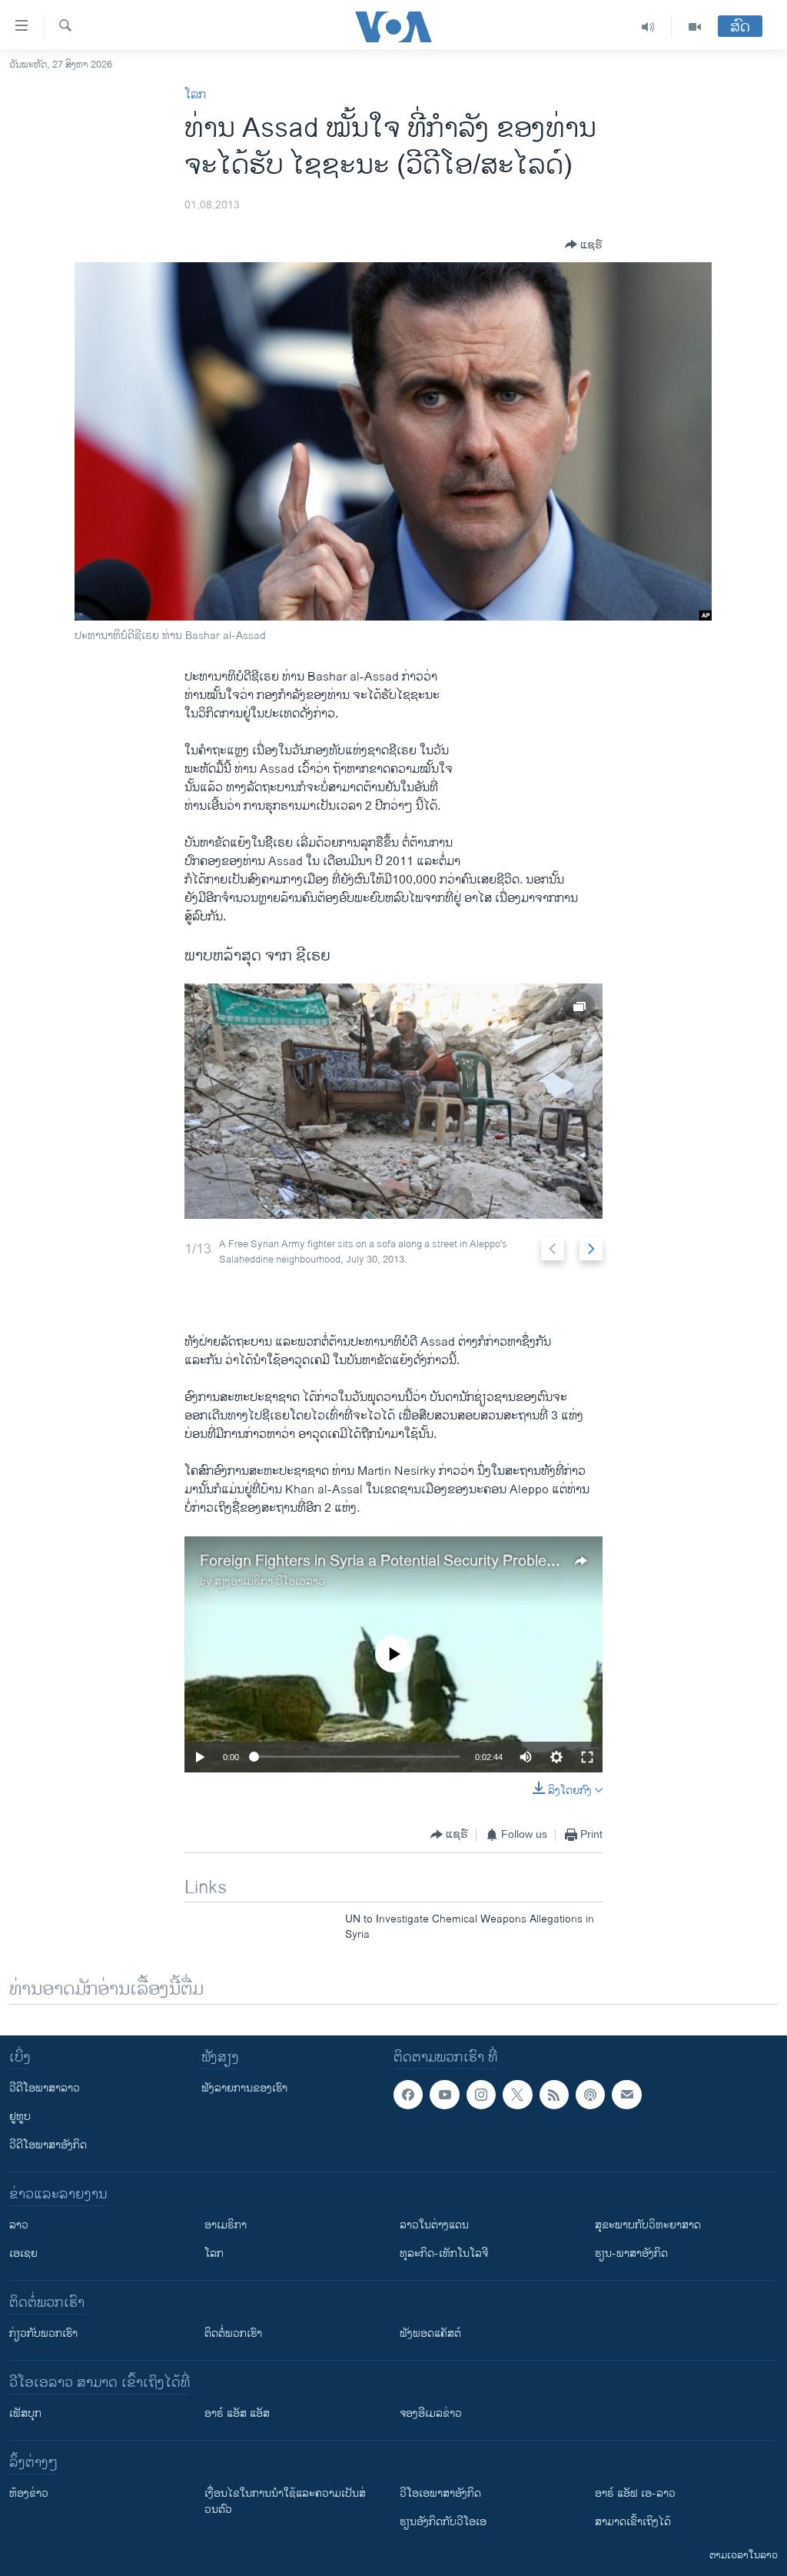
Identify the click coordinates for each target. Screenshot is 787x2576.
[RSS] (554, 2095)
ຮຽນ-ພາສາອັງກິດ (631, 2253)
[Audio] (648, 27)
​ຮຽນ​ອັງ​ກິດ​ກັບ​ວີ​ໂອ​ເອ (443, 2522)
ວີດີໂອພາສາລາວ (45, 2088)
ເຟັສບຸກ (25, 2413)
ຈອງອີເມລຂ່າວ (431, 2413)
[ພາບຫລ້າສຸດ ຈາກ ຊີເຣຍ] (394, 1101)
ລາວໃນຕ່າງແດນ (434, 2225)
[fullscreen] (587, 1757)
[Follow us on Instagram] (481, 2095)
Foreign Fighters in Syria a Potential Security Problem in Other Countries (443, 1561)
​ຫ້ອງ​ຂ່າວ (29, 2493)
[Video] (695, 27)
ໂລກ (195, 95)
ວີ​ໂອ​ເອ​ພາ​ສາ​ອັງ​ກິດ (440, 2493)
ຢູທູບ (20, 2117)
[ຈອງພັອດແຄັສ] (626, 2095)
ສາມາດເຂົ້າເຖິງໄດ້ (633, 2522)
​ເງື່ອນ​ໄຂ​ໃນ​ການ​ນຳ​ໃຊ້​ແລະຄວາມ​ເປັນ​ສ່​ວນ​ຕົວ (285, 2501)
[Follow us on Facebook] (408, 2095)
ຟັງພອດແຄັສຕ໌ (430, 2333)
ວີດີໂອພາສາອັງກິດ (48, 2145)
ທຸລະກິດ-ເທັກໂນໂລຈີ (444, 2253)
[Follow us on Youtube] (444, 2095)
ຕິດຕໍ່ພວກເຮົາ (233, 2333)
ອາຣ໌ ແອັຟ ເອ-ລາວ (635, 2493)
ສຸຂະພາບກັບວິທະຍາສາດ (648, 2225)
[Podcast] (590, 2095)
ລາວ (19, 2225)
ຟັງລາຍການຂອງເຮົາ (244, 2088)
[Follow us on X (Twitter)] (517, 2095)
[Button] (584, 245)
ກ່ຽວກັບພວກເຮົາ (43, 2333)
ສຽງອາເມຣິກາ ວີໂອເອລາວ (270, 1581)
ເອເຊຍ (23, 2253)
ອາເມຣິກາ (226, 2225)
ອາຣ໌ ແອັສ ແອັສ (237, 2413)
